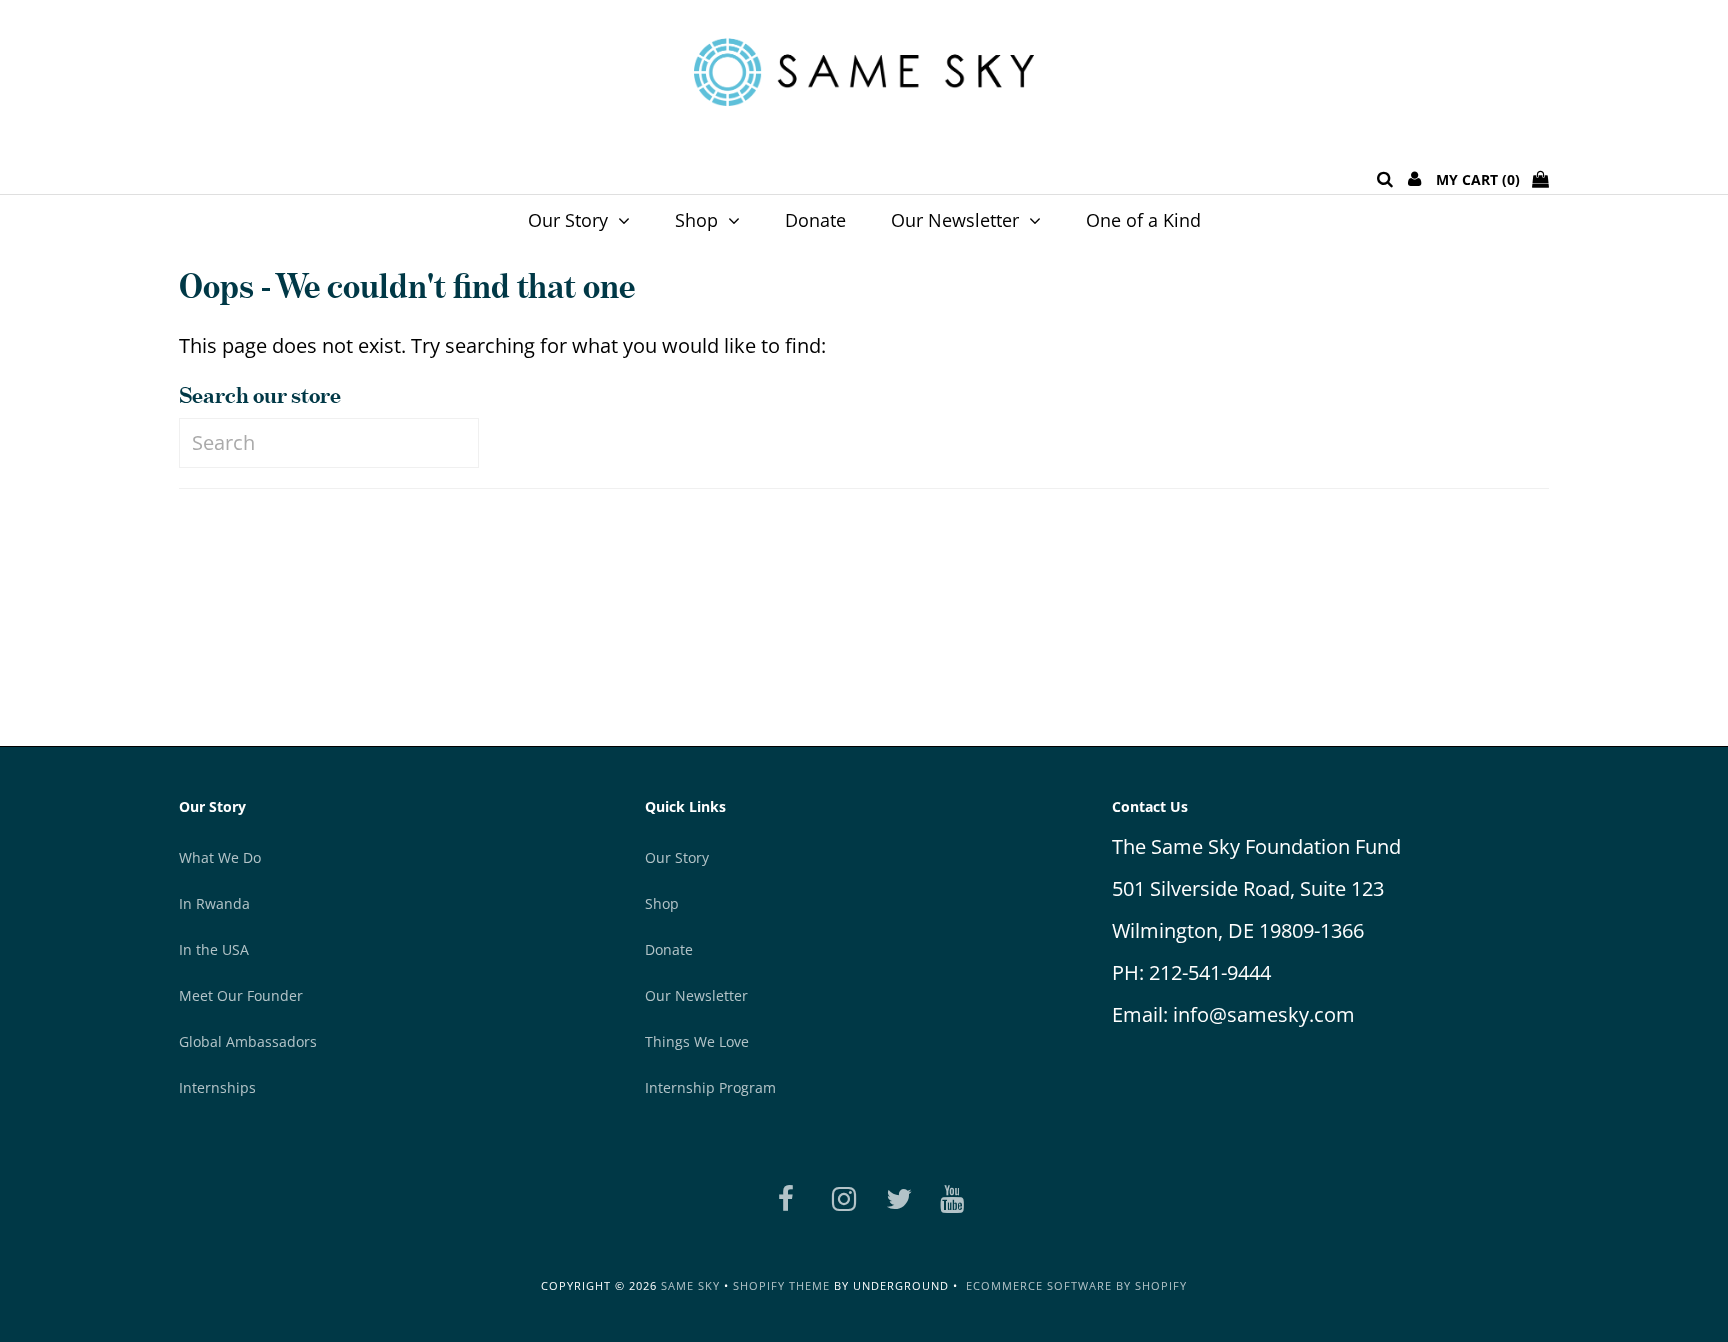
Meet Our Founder (241, 995)
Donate (815, 220)
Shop (696, 220)
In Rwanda (214, 903)
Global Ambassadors (248, 1041)
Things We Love (697, 1041)
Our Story (568, 220)
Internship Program (710, 1087)
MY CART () (1484, 179)
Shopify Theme (781, 1285)
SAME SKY (690, 1285)
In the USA (214, 949)
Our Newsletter (955, 220)
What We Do (220, 857)
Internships (217, 1087)
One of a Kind (1143, 220)
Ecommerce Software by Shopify (1076, 1285)
